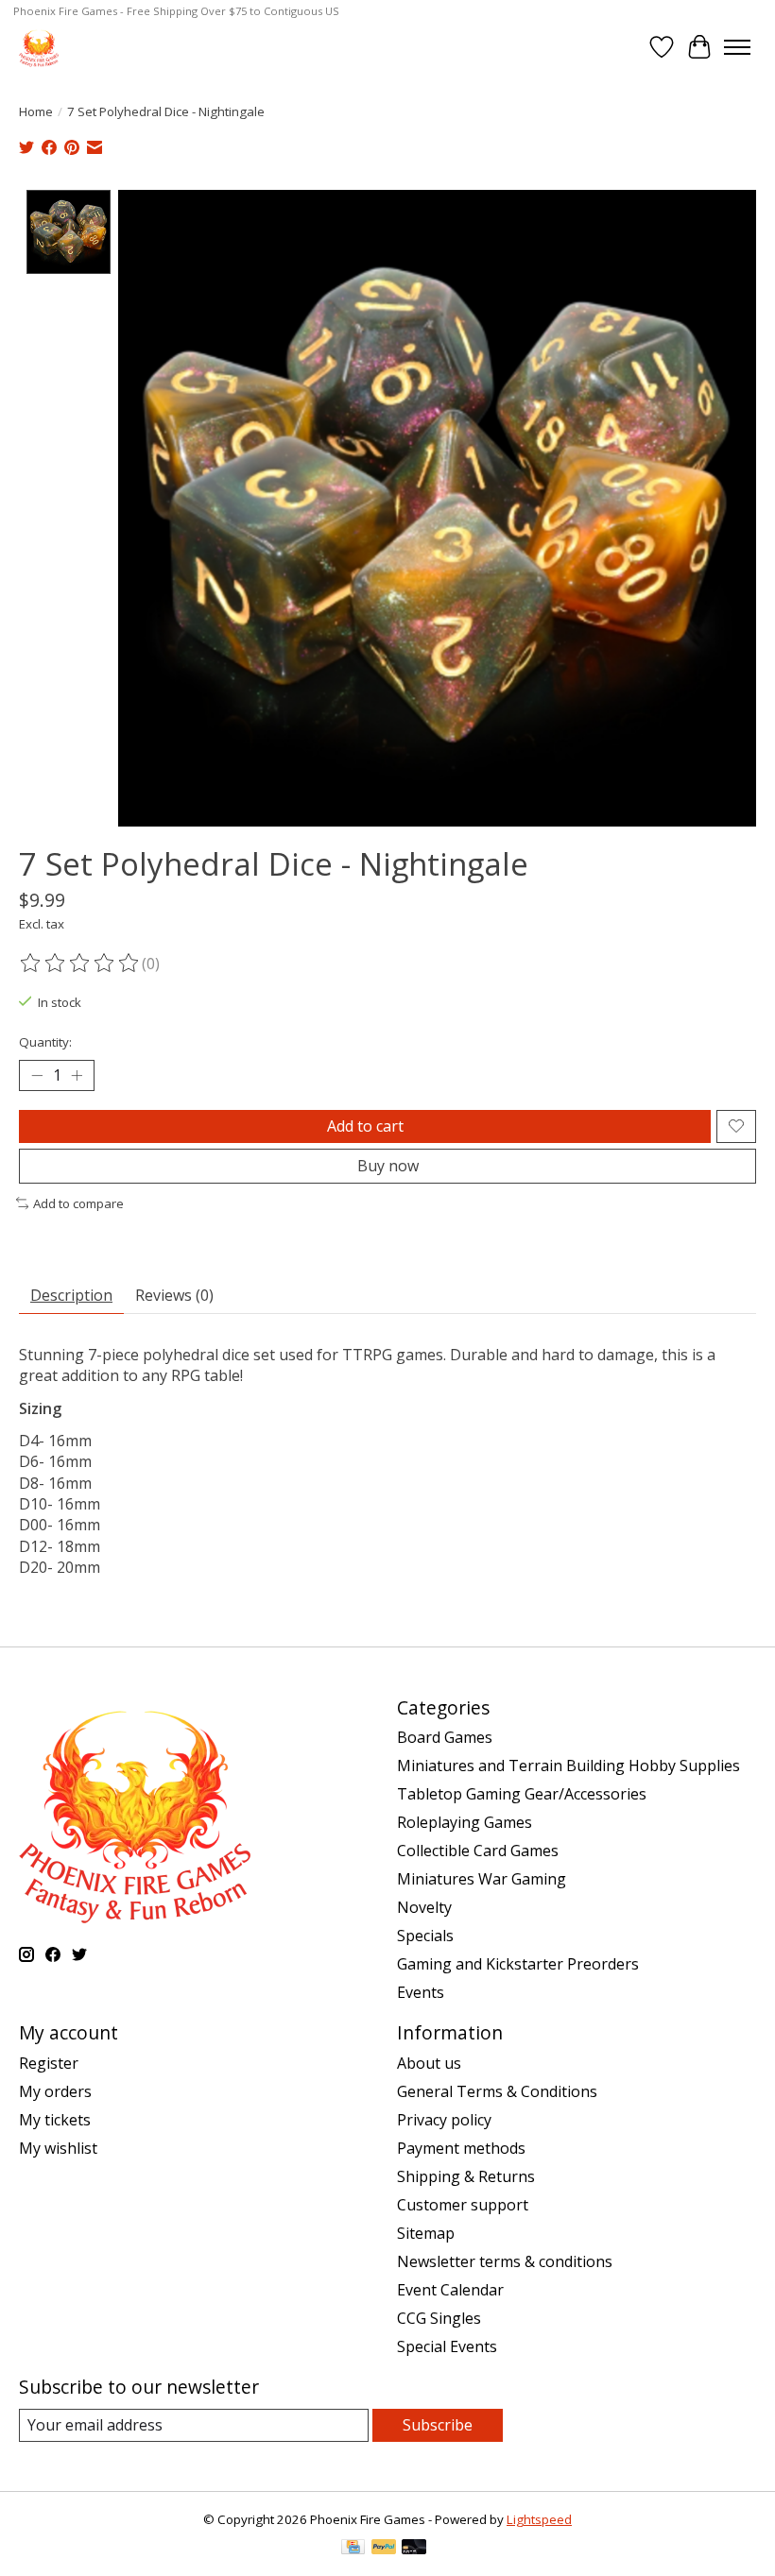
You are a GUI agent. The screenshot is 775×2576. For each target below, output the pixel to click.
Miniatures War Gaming (482, 1879)
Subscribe (438, 2425)
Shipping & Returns (466, 2176)
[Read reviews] (80, 964)
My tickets (55, 2120)
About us (429, 2063)
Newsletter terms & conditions (505, 2261)
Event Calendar (450, 2290)
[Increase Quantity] (77, 1075)
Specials (425, 1936)
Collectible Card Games (478, 1851)
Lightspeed (539, 2519)
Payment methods (461, 2148)
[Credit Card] (353, 2549)
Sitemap (426, 2233)
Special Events (447, 2346)
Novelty (424, 1907)
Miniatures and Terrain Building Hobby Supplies (568, 1766)
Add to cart (365, 1126)
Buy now (388, 1166)
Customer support (463, 2205)
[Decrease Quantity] (37, 1075)
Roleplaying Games (465, 1822)
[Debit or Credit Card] (414, 2549)
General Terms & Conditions (497, 2091)
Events (421, 1992)
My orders (55, 2091)
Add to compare (78, 1203)
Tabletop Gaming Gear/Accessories (522, 1794)
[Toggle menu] (737, 47)
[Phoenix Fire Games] (39, 47)
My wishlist (58, 2148)
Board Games (445, 1737)
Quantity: (45, 1042)
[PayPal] (384, 2549)
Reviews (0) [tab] (174, 1295)
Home (36, 111)
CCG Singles (439, 2318)
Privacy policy (444, 2120)
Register (49, 2063)
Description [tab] (71, 1295)
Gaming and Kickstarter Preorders (518, 1964)
